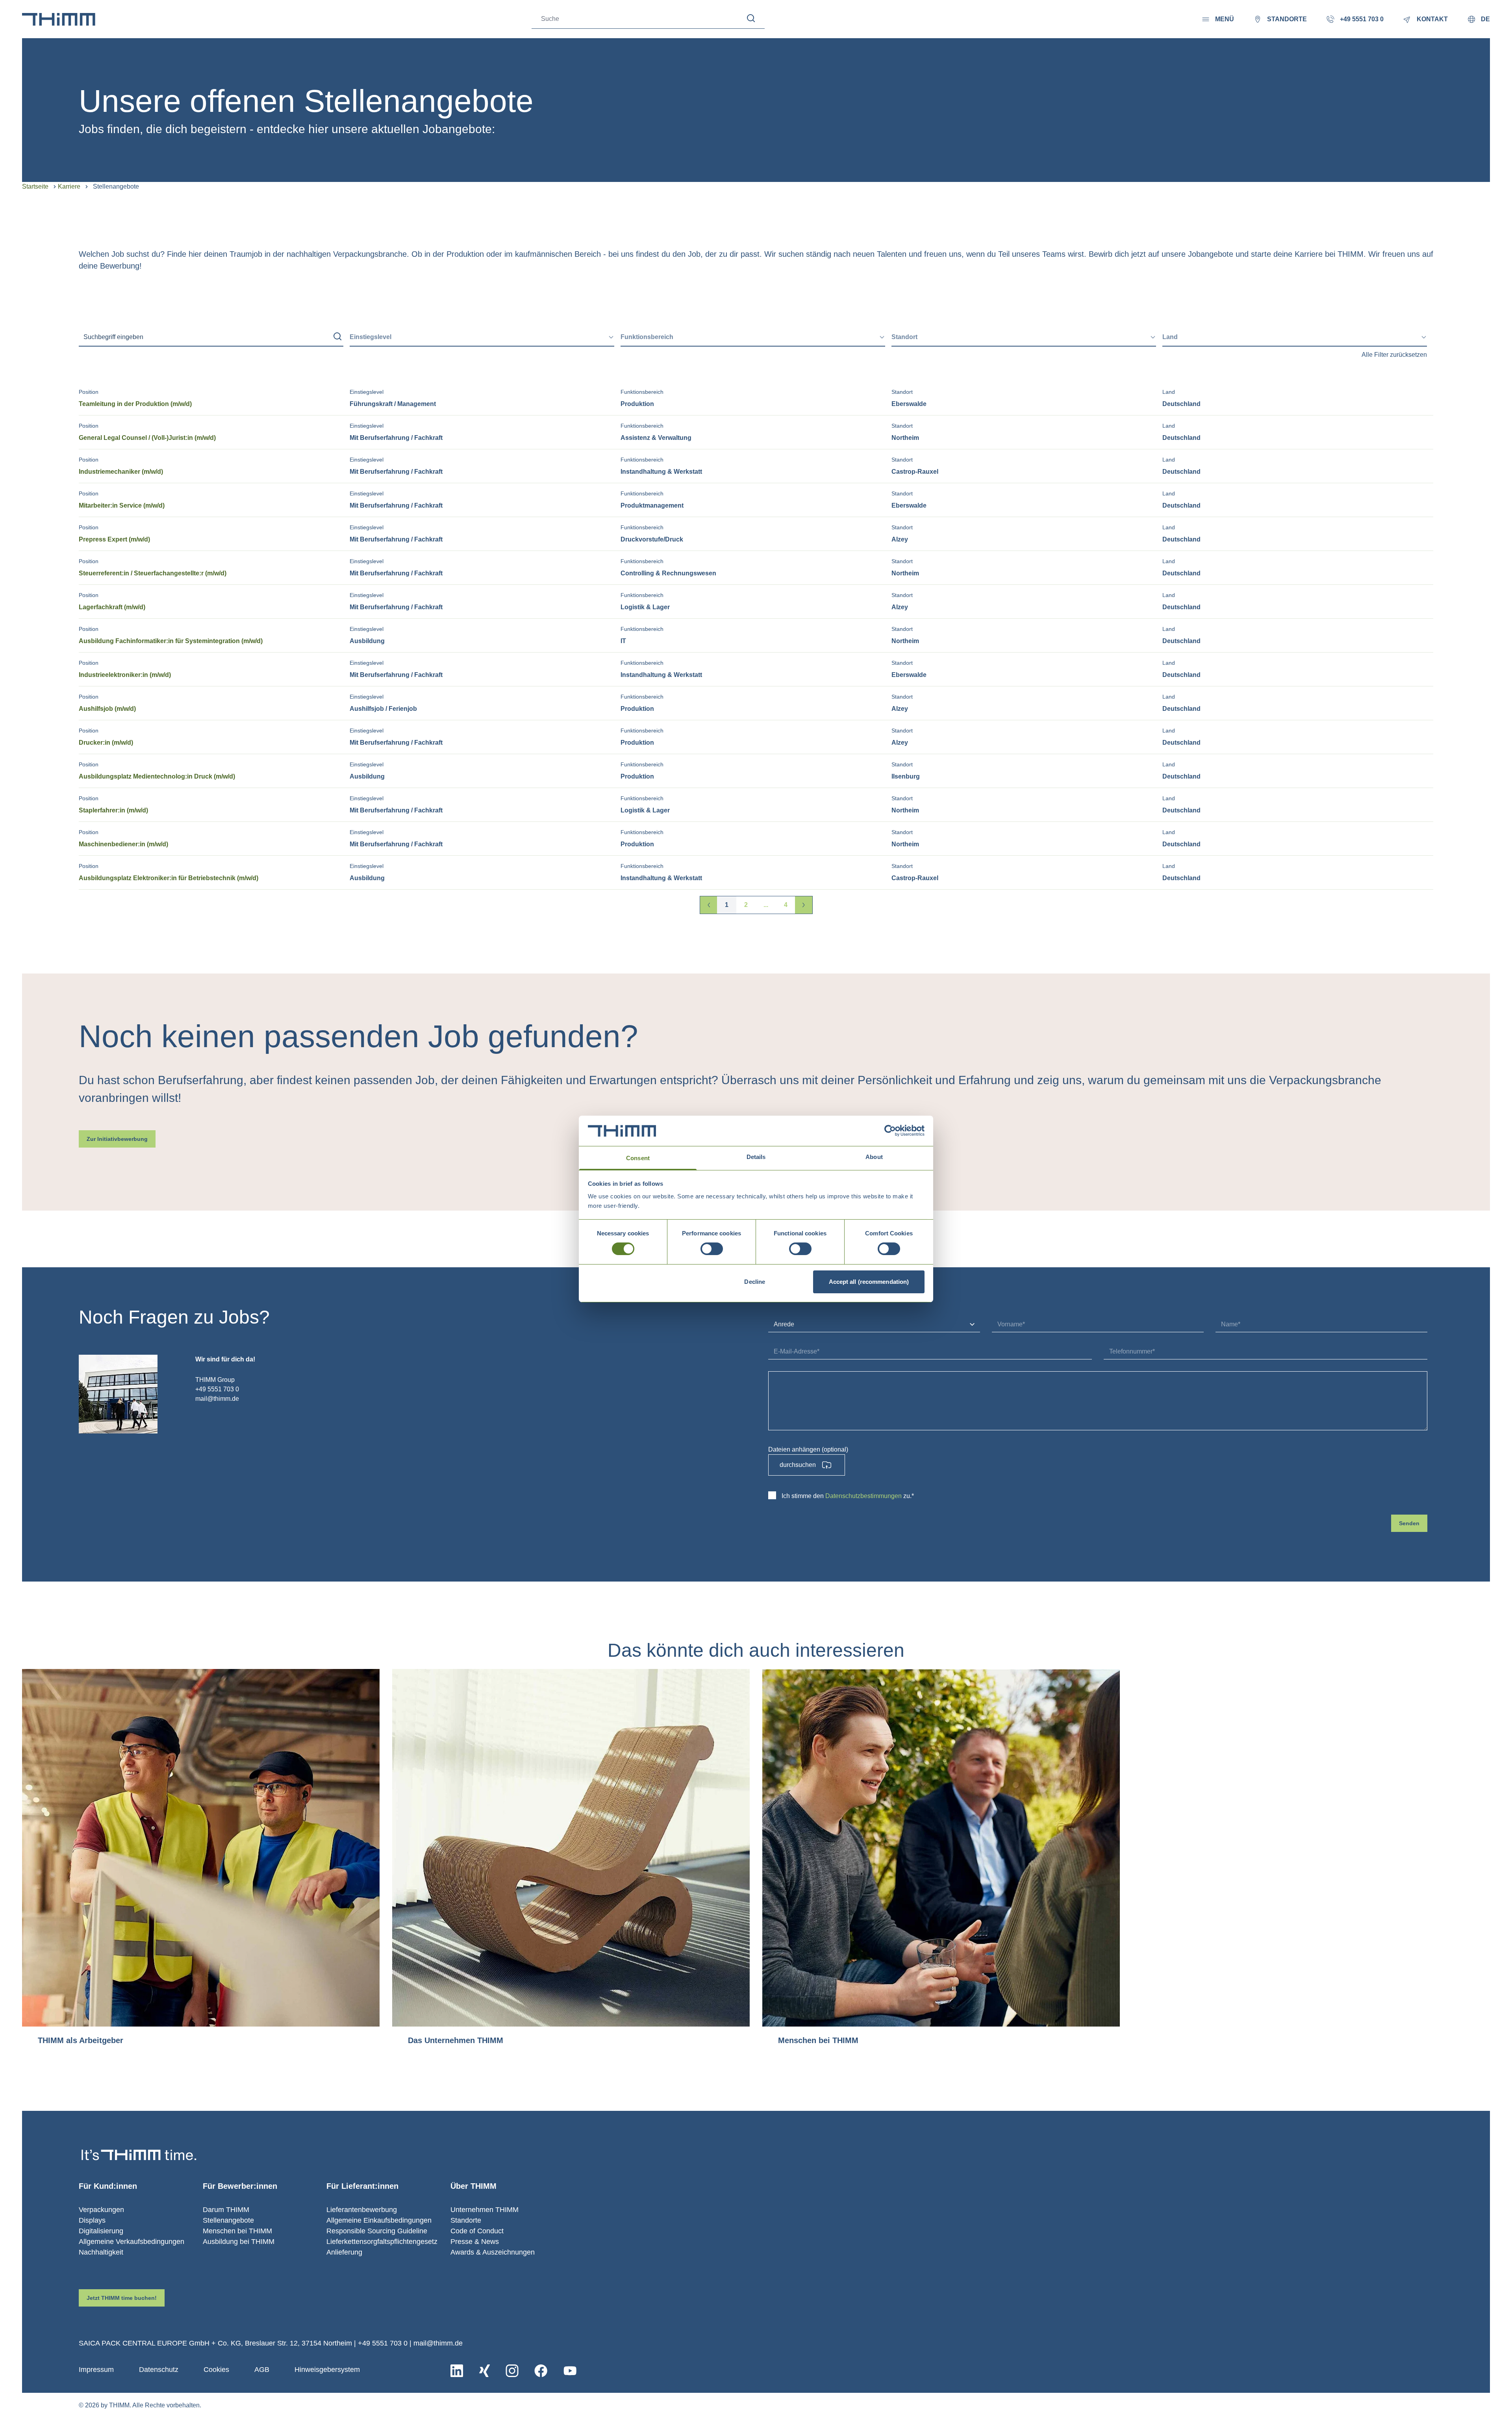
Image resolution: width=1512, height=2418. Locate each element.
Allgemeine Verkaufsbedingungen (132, 2242)
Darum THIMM (226, 2210)
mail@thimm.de (438, 2343)
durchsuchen (798, 1465)
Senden (1409, 1523)
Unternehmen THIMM (485, 2210)
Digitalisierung (101, 2231)
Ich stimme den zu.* (848, 1496)
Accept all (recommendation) (869, 1282)
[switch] (712, 1249)
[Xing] (485, 2371)
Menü (1225, 19)
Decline (755, 1282)
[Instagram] (512, 2371)
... (766, 905)
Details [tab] (756, 1157)
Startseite (35, 186)
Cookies (216, 2370)
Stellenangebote (228, 2220)
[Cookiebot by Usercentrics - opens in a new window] (890, 1131)
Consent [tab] (638, 1158)
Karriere (69, 186)
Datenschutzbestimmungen (863, 1496)
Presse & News (475, 2242)
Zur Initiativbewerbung (117, 1139)
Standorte (466, 2220)
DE (1485, 19)
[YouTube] (570, 2371)
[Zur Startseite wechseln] (59, 19)
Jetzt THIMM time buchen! (122, 2298)
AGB (262, 2370)
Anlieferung (344, 2252)
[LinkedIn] (457, 2371)
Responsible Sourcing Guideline (377, 2231)
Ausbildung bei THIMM (239, 2242)
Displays (92, 2220)
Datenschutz (159, 2370)
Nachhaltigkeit (101, 2252)
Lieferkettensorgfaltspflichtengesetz (382, 2242)
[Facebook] (541, 2371)
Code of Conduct (477, 2231)
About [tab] (874, 1157)
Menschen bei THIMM (237, 2231)
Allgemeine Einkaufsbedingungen (379, 2220)
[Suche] (751, 18)
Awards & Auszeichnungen (493, 2252)
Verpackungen (101, 2210)
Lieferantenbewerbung (362, 2210)
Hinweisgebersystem (327, 2370)
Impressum (96, 2370)
